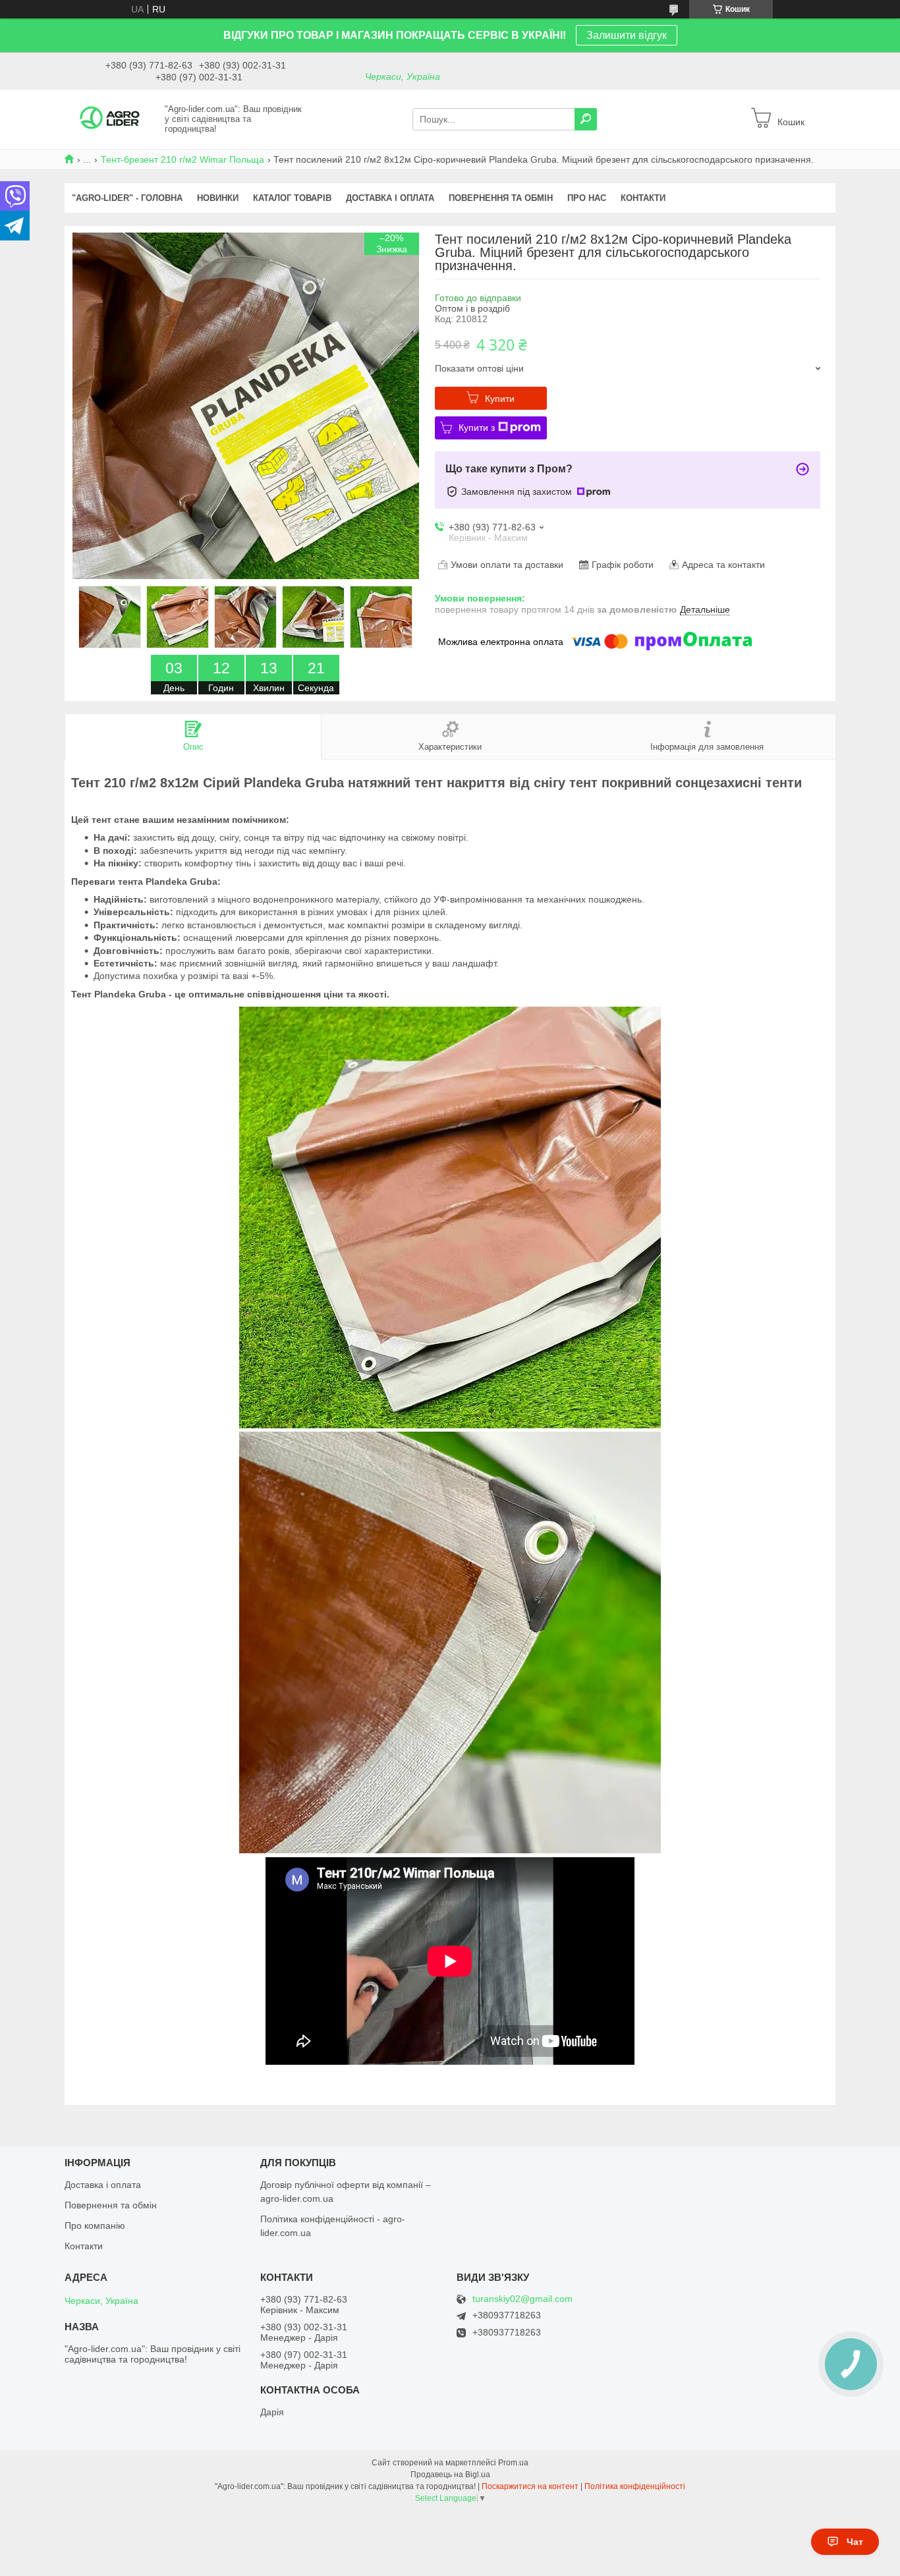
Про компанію (95, 2226)
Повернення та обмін (111, 2205)
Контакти (84, 2246)
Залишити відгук (627, 35)
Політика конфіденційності (635, 2486)
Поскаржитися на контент (530, 2486)
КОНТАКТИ (643, 198)
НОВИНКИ (218, 198)
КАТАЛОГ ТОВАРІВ (292, 198)
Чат (855, 2542)
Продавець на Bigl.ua (450, 2475)
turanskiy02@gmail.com (522, 2299)
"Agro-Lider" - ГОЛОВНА (127, 198)
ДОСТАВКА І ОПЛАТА (390, 198)
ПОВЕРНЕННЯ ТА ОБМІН (501, 198)
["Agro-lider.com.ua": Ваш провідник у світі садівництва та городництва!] (111, 119)
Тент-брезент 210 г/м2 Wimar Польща (183, 159)
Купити (500, 399)
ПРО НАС (587, 198)
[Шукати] (586, 119)
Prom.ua (513, 2463)
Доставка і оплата (103, 2185)
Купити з (477, 428)
